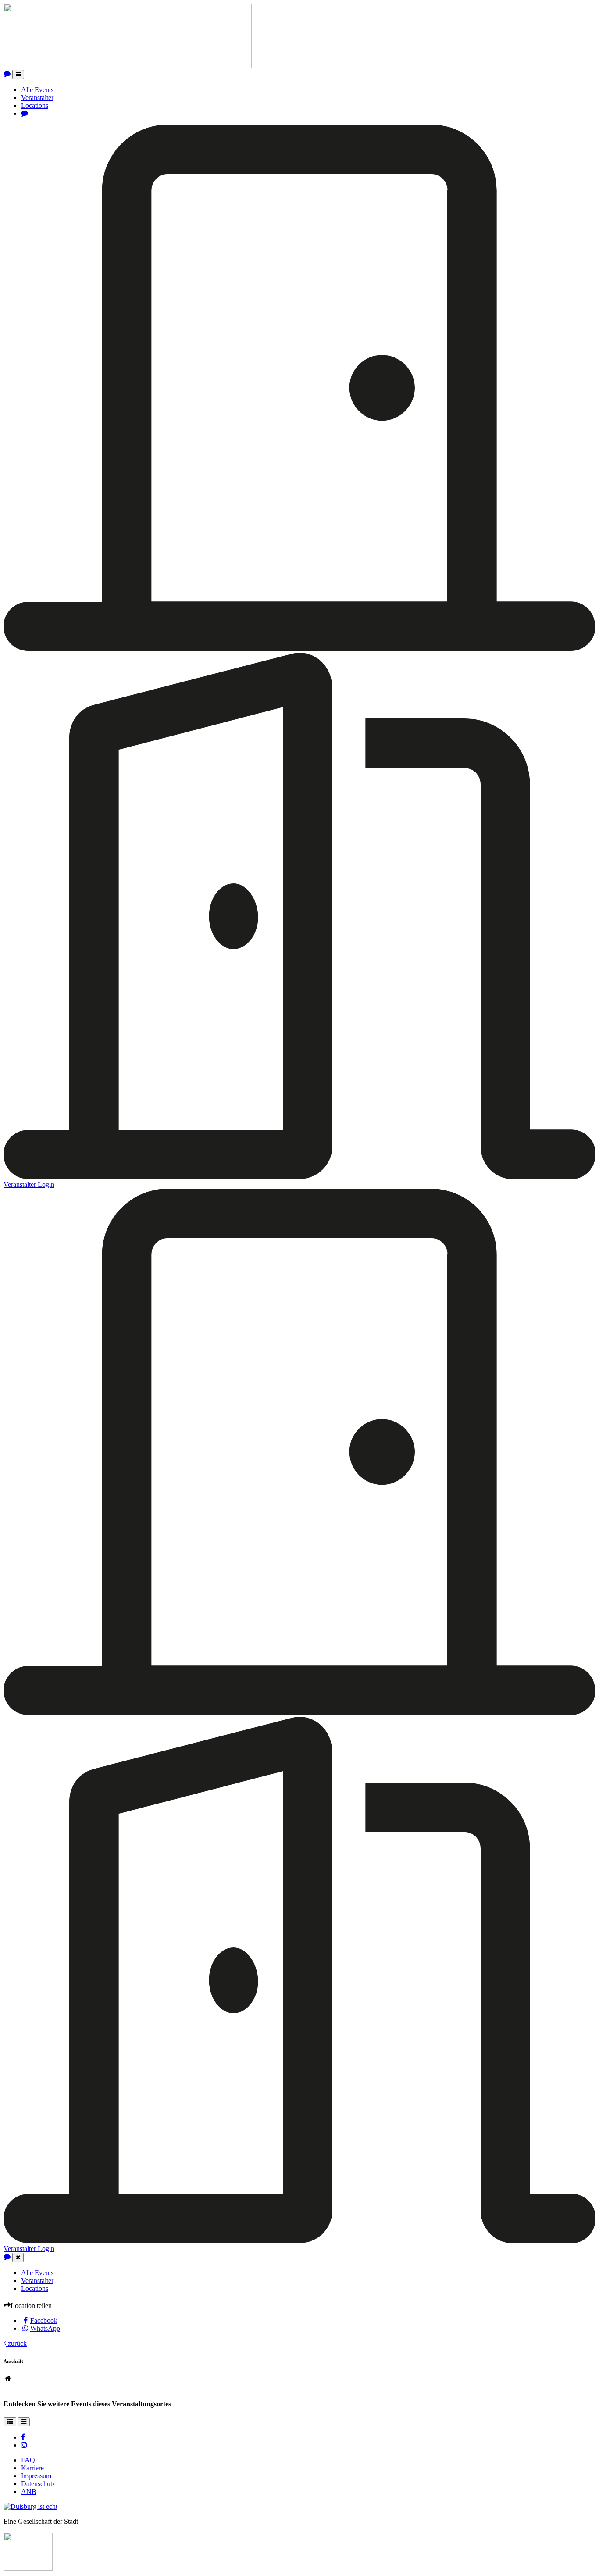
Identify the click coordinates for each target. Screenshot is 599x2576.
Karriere (32, 2468)
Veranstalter (37, 98)
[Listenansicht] (24, 2422)
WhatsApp (45, 2328)
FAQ (28, 2460)
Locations (35, 105)
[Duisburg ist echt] (30, 2506)
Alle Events (37, 90)
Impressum (36, 2476)
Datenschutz (38, 2484)
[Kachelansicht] (10, 2422)
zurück (16, 2343)
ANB (29, 2492)
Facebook (44, 2321)
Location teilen (31, 2306)
